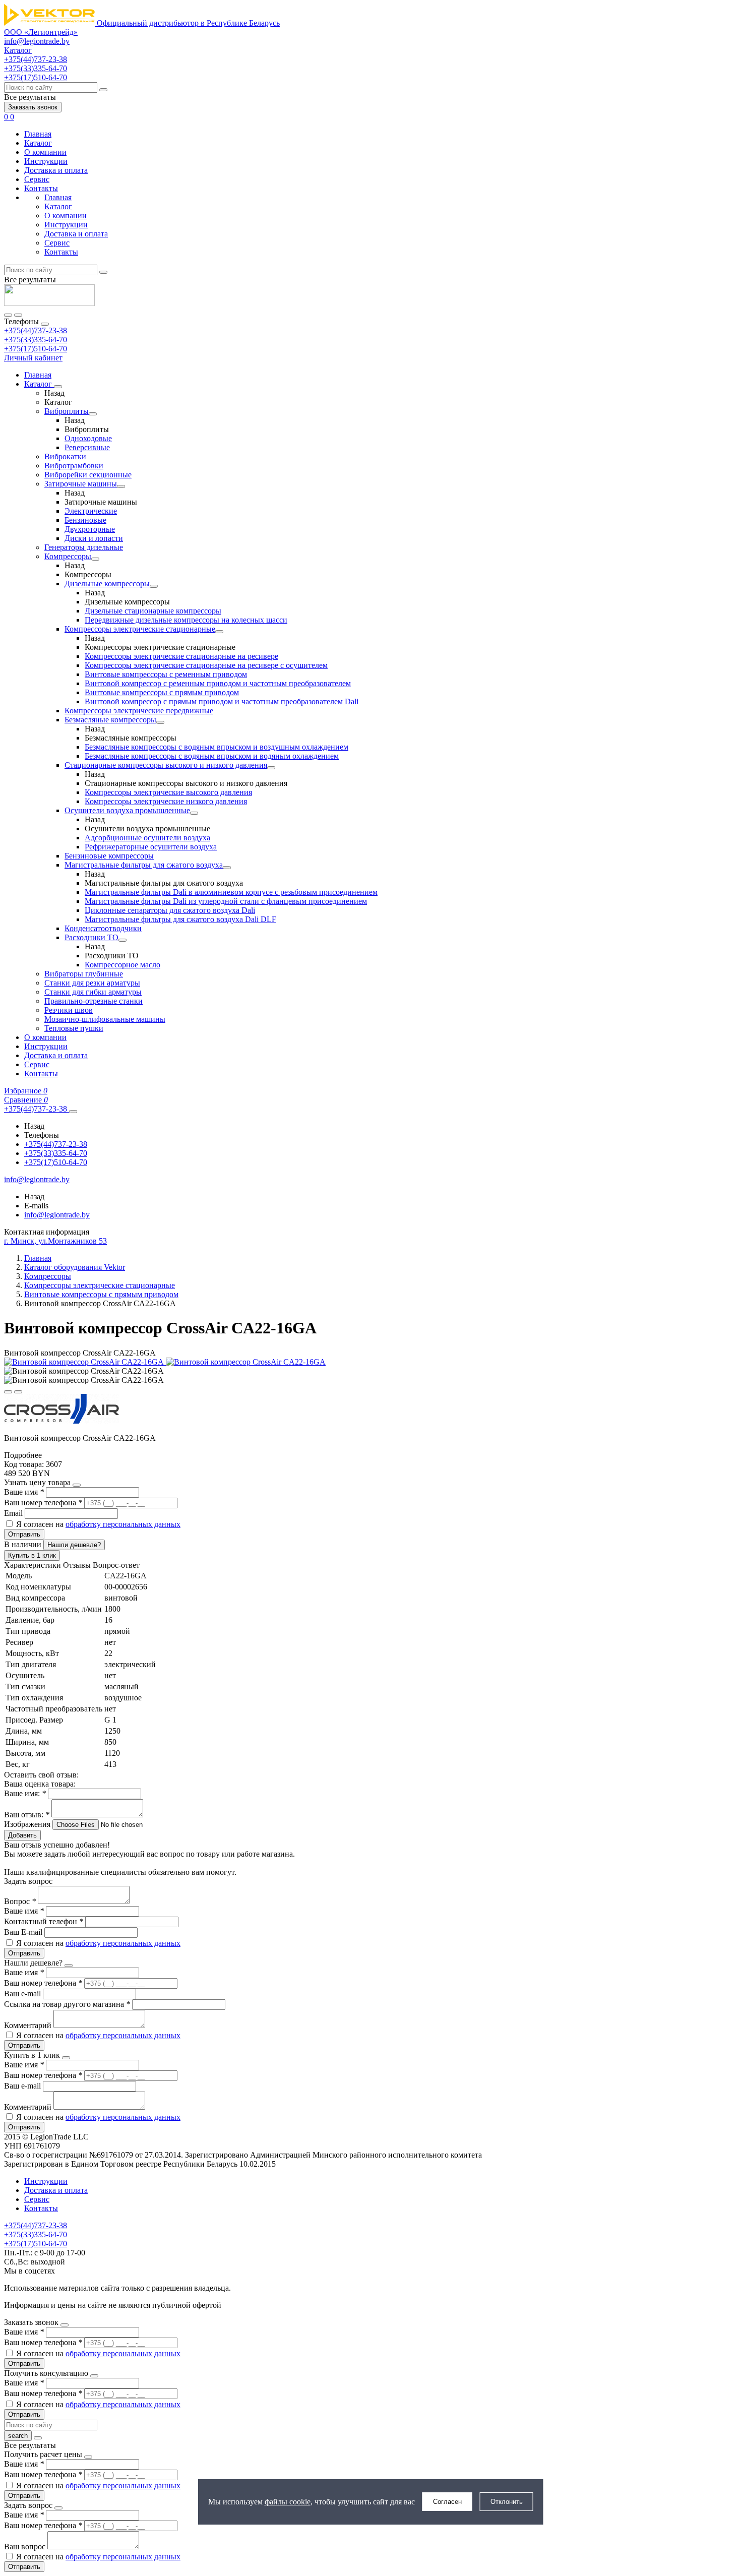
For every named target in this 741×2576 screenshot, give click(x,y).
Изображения (27, 1824)
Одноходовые (88, 438)
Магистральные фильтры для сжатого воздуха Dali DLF (180, 919)
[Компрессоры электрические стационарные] (219, 632)
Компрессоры (68, 556)
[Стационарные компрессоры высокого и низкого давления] (271, 768)
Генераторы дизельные (84, 547)
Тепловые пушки (74, 1028)
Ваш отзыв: (27, 1815)
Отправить (24, 1534)
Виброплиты (67, 411)
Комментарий (29, 2025)
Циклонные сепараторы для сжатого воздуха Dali (170, 910)
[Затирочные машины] (121, 486)
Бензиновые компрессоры (109, 856)
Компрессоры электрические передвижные (139, 711)
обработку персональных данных (123, 1524)
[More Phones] (73, 1112)
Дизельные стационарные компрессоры (153, 611)
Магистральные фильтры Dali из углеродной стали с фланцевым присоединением (226, 901)
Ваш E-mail (23, 1932)
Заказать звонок (33, 107)
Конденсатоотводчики (103, 928)
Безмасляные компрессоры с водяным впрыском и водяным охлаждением (212, 756)
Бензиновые (85, 520)
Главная (38, 134)
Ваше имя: (25, 1793)
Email (14, 1513)
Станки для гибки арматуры (93, 992)
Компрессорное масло (122, 965)
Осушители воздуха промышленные (127, 810)
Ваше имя (24, 1492)
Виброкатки (65, 456)
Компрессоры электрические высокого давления (168, 792)
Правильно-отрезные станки (94, 1001)
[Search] (18, 315)
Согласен (447, 2502)
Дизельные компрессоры (107, 584)
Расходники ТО (91, 937)
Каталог (38, 143)
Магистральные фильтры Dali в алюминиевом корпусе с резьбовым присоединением (231, 892)
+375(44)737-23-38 (36, 330)
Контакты (41, 188)
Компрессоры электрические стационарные (140, 629)
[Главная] (49, 303)
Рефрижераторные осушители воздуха (151, 847)
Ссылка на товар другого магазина (67, 2004)
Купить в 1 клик (32, 1555)
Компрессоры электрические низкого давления (166, 801)
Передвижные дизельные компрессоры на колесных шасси (186, 620)
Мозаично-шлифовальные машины (105, 1019)
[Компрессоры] (95, 559)
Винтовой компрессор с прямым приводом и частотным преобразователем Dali (222, 701)
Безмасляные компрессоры (110, 720)
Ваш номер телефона (43, 1502)
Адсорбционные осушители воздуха (147, 838)
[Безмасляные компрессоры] (160, 722)
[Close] (45, 324)
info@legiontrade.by (37, 41)
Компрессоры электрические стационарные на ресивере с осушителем (206, 665)
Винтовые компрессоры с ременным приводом (166, 674)
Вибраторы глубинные (84, 974)
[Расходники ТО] (122, 940)
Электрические (91, 511)
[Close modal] (77, 1485)
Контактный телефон (44, 1921)
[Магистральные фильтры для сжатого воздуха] (227, 868)
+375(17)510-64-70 (36, 349)
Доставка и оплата (56, 170)
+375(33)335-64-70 (36, 340)
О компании (45, 152)
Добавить (22, 1835)
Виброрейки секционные (88, 475)
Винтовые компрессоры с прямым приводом (162, 692)
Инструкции (46, 161)
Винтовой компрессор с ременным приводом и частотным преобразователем (218, 683)
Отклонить (507, 2502)
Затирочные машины (81, 484)
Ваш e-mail (23, 1994)
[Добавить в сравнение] (18, 1392)
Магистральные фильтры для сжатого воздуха (144, 865)
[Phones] (8, 315)
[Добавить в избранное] (8, 1392)
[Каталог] (58, 387)
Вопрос (20, 1901)
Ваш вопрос (26, 2547)
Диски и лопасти (94, 538)
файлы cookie (288, 2502)
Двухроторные (90, 529)
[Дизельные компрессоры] (154, 586)
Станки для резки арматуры (92, 983)
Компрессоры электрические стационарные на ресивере (181, 656)
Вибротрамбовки (74, 466)
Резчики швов (69, 1010)
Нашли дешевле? (74, 1545)
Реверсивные (87, 447)
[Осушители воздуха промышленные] (194, 813)
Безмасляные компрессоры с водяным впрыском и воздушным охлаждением (217, 747)
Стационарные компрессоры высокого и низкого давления (166, 765)
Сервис (37, 179)
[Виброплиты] (93, 414)
